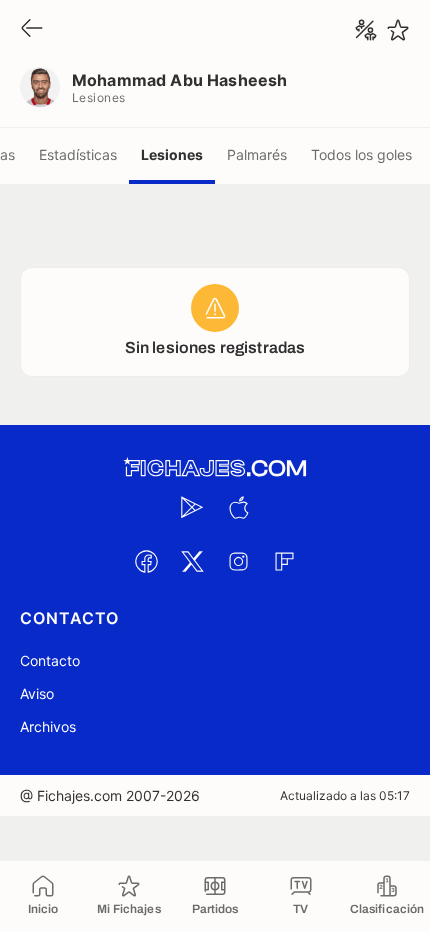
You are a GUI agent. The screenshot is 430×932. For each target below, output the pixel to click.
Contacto (50, 660)
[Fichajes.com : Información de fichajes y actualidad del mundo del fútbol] (215, 468)
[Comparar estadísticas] (366, 30)
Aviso (37, 693)
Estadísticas (78, 154)
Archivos (48, 726)
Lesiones (172, 154)
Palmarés (257, 154)
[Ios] (238, 507)
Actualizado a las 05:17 (345, 795)
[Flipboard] (284, 561)
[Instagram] (238, 561)
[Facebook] (146, 561)
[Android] (192, 507)
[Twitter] (192, 561)
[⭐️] (398, 30)
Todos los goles (361, 154)
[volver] (32, 29)
